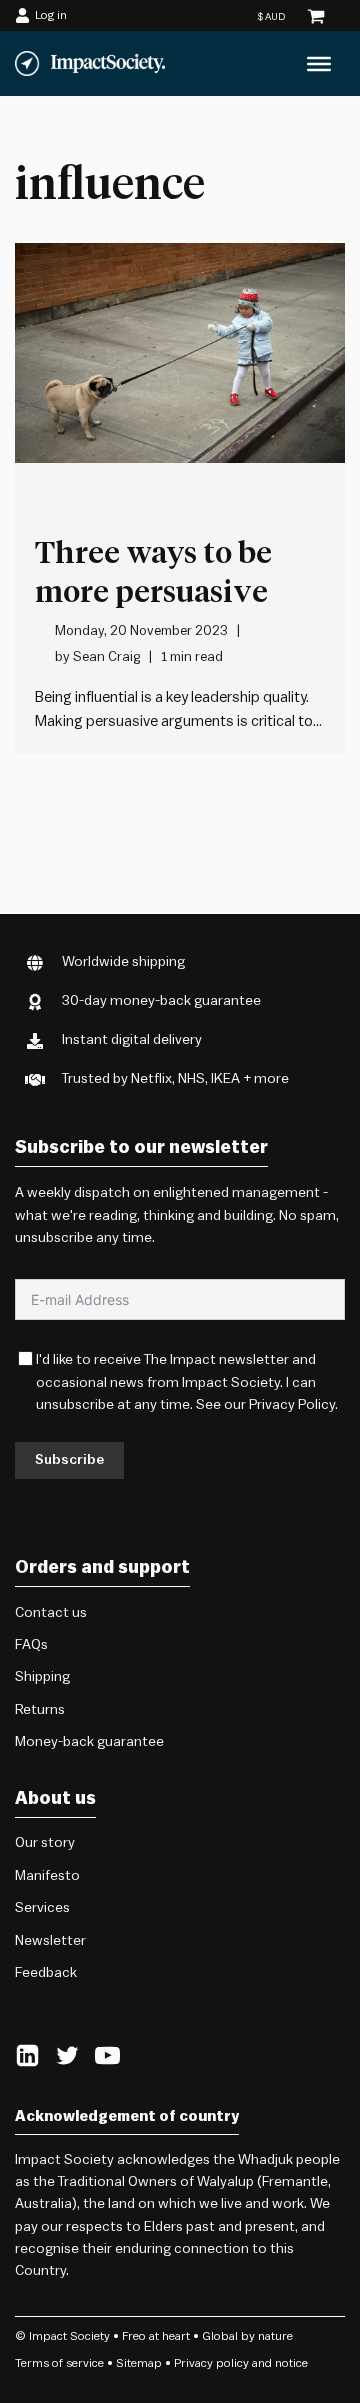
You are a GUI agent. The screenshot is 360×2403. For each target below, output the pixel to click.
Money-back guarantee (89, 1742)
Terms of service (59, 2363)
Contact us (51, 1613)
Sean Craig (106, 657)
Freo (134, 2336)
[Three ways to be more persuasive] (180, 353)
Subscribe (69, 1460)
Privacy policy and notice (241, 2363)
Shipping (42, 1677)
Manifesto (47, 1876)
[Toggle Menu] (319, 64)
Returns (40, 1710)
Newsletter (50, 1941)
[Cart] (316, 16)
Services (42, 1908)
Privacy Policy (292, 1405)
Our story (45, 1843)
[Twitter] (67, 2055)
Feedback (46, 1973)
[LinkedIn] (27, 2055)
